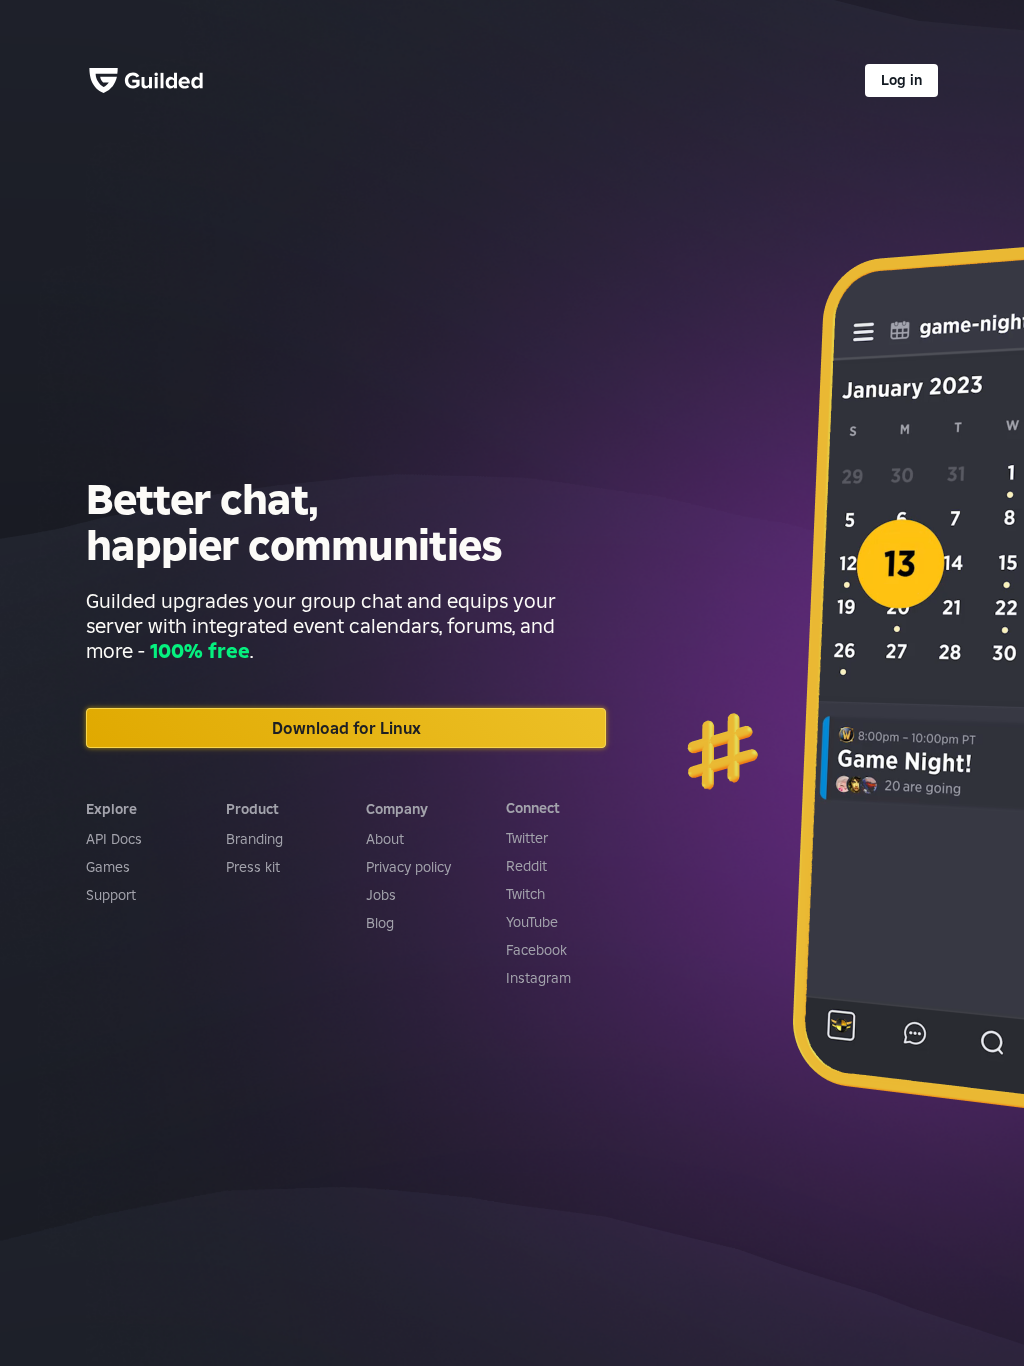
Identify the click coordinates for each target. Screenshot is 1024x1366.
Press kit (253, 867)
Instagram (538, 978)
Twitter (527, 838)
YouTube (532, 922)
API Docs (114, 839)
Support (111, 895)
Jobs (381, 895)
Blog (380, 923)
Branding (254, 839)
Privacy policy (408, 867)
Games (108, 867)
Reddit (526, 866)
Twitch (525, 894)
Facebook (536, 950)
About (385, 839)
